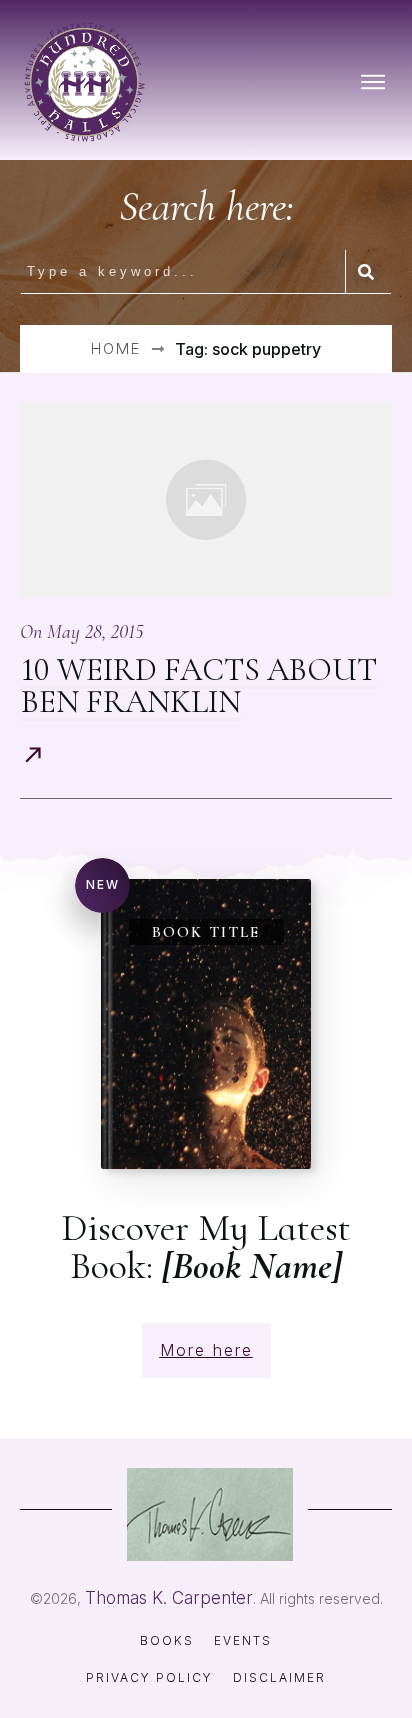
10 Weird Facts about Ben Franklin (199, 685)
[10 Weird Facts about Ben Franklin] (206, 499)
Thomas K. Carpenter (169, 1598)
